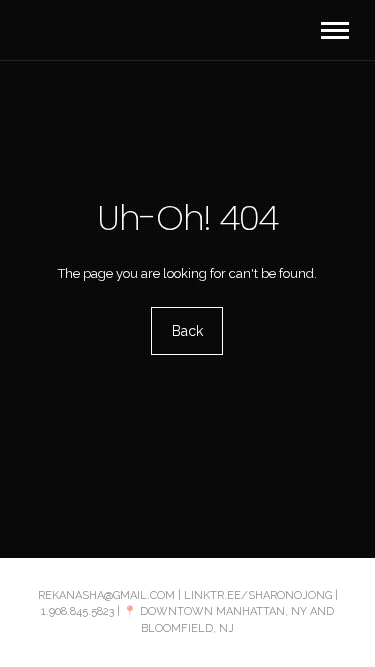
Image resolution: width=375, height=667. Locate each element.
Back (187, 331)
